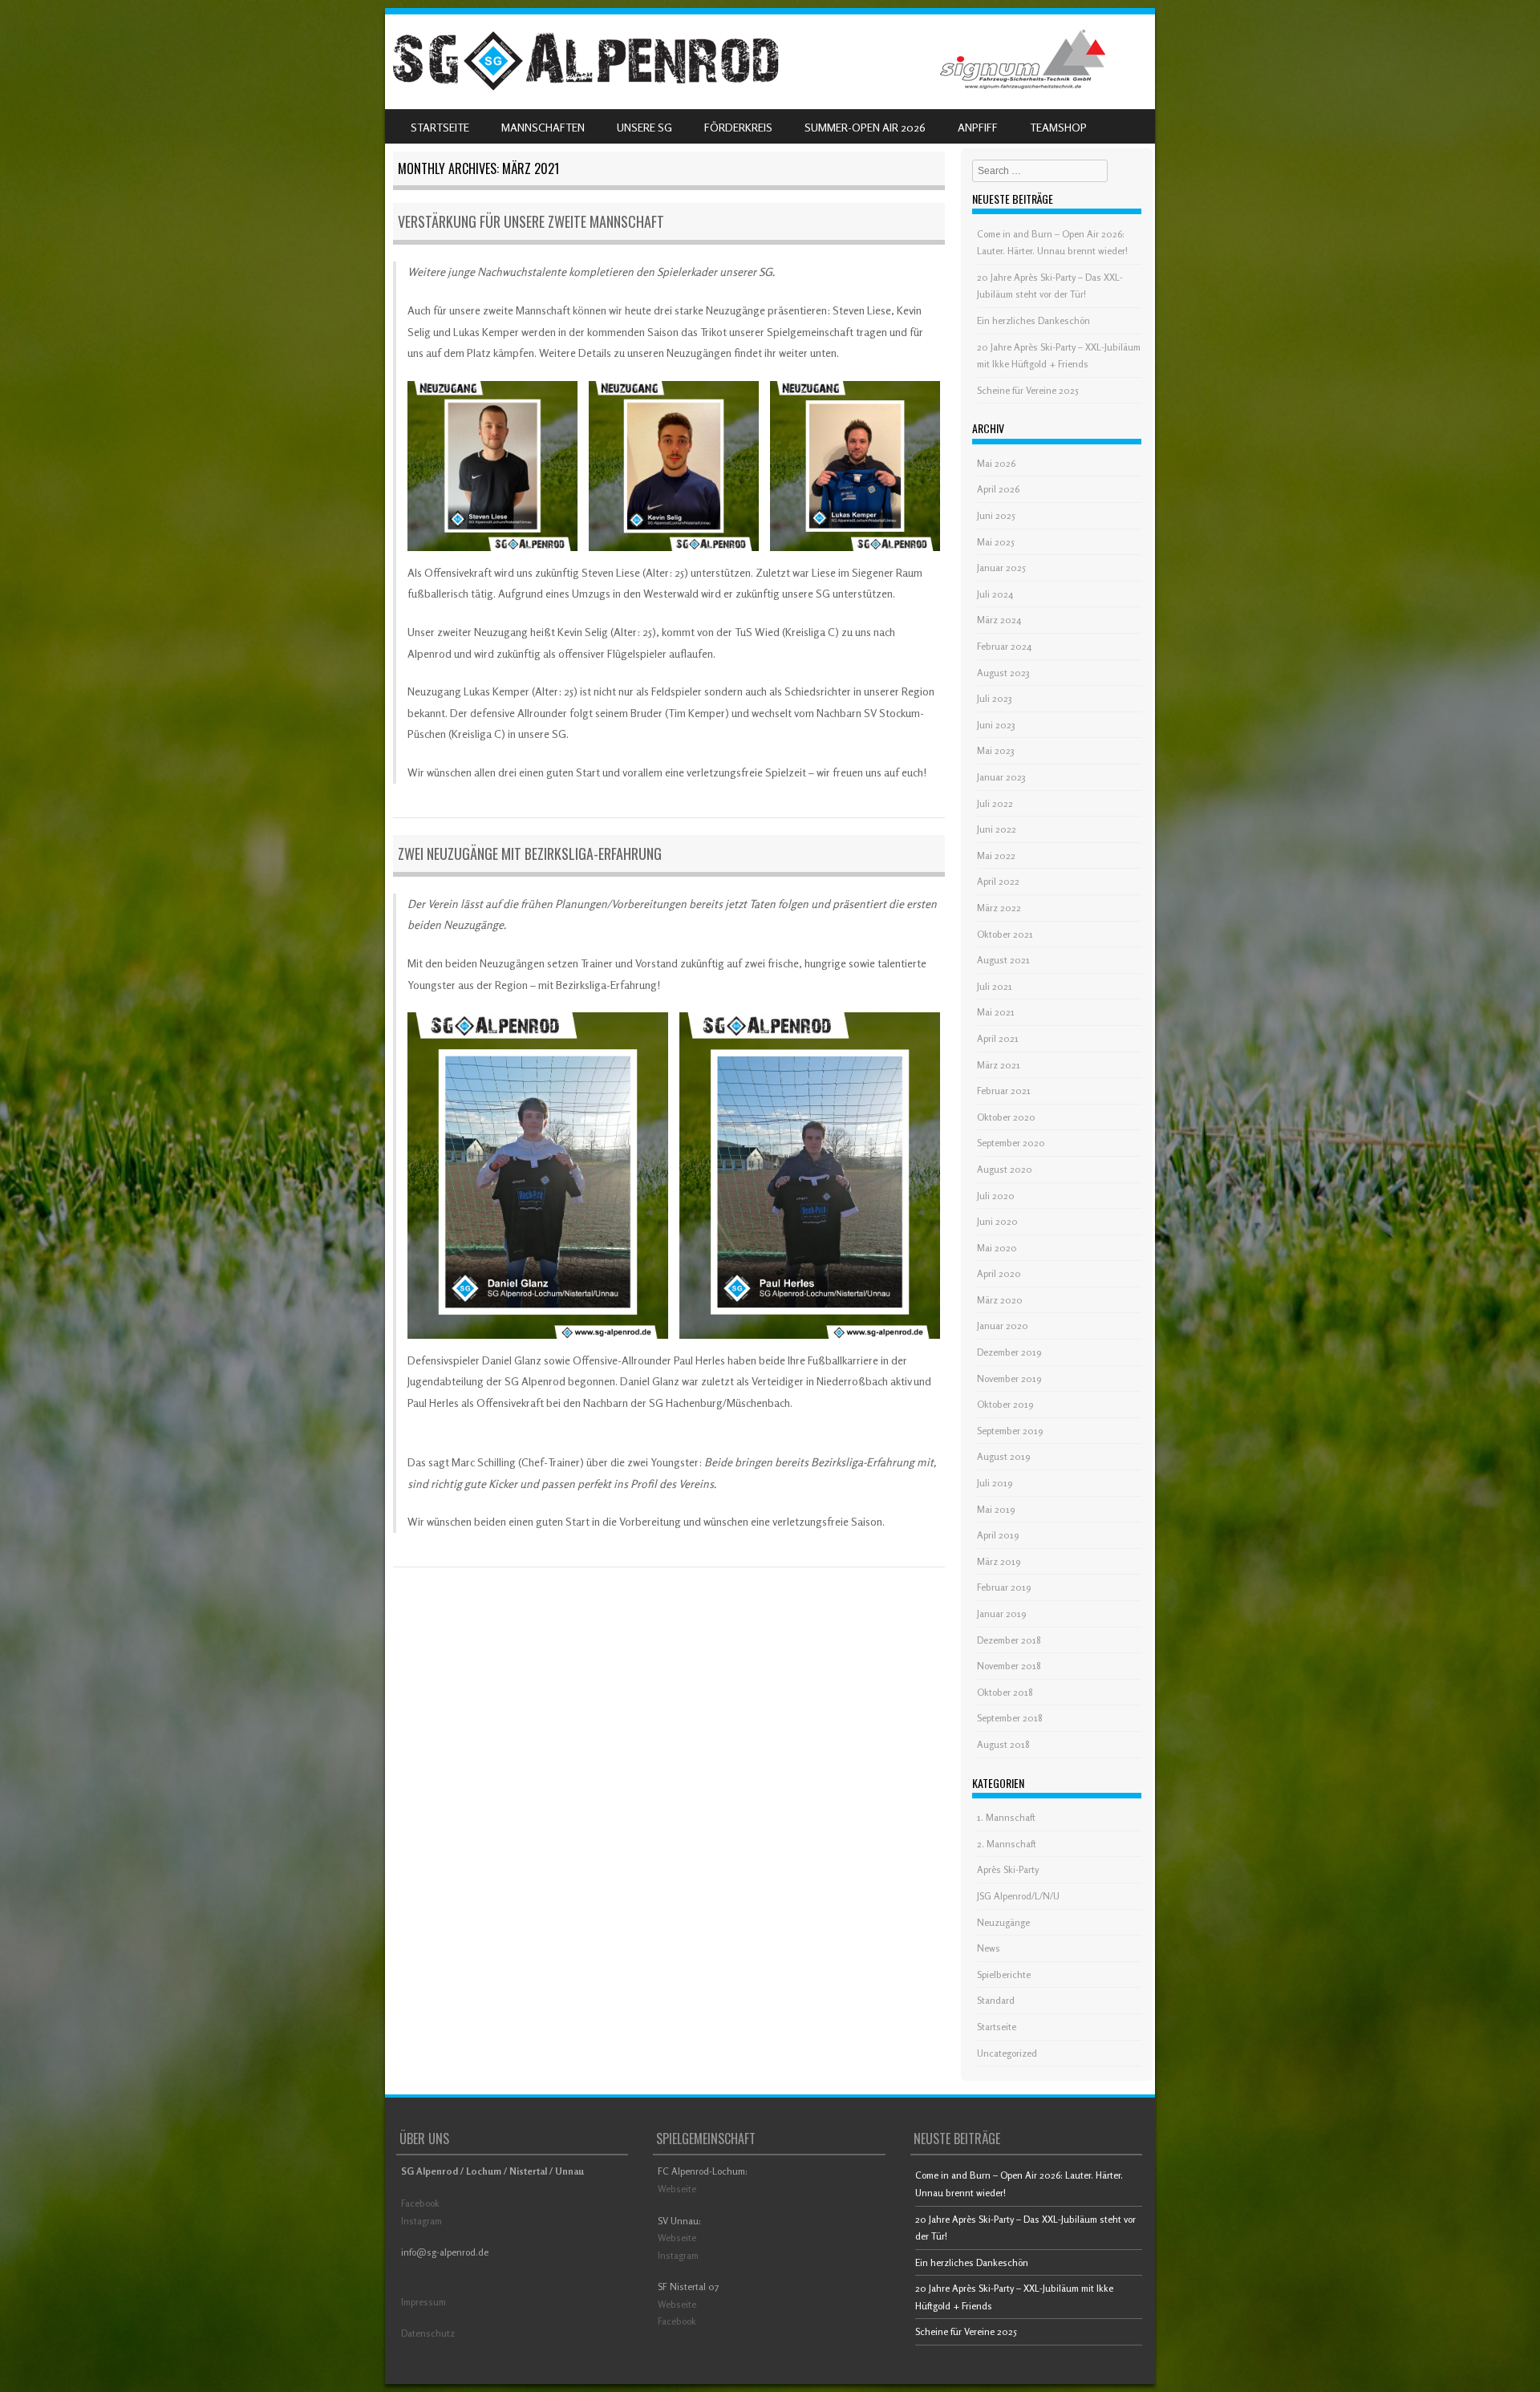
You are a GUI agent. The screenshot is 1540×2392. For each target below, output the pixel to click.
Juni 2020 (997, 1221)
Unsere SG (644, 127)
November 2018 (1009, 1666)
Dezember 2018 (1009, 1640)
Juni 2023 (996, 725)
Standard (996, 2000)
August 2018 (1003, 1744)
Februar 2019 (1004, 1587)
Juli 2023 (995, 698)
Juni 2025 (996, 515)
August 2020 (1005, 1169)
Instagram (421, 2221)
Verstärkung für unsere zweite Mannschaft (531, 221)
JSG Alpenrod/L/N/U (1018, 1896)
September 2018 (1010, 1718)
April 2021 (998, 1038)
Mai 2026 (996, 463)
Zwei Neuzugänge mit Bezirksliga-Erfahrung (530, 853)
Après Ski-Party (1008, 1869)
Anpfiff (978, 127)
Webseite (677, 2189)
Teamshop (1058, 127)
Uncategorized (1007, 2053)
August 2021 (1003, 960)
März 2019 (999, 1561)
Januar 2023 (1001, 777)
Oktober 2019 (1005, 1404)
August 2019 (1003, 1456)
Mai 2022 (996, 855)
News (989, 1948)
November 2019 (1009, 1378)
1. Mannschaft (1006, 1817)
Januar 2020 (1003, 1326)
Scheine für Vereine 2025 (1028, 390)
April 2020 (999, 1273)
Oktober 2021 (1005, 934)
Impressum (423, 2302)
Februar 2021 (1004, 1091)
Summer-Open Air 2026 (865, 127)
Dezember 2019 (1009, 1352)
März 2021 (999, 1065)
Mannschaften (543, 127)
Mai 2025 (996, 542)
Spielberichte (1004, 1974)
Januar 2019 (1001, 1614)
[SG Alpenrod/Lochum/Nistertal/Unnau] (586, 86)
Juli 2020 (996, 1196)
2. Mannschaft (1007, 1844)
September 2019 (1010, 1431)
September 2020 (1011, 1143)
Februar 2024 (1004, 646)
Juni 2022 (997, 829)
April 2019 (998, 1535)
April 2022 (998, 881)
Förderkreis (738, 127)
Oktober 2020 (1006, 1117)
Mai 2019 (996, 1509)
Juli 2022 (995, 803)
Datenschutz (428, 2333)
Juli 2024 (995, 594)
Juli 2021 (995, 986)
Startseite (440, 127)
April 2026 (998, 489)
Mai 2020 (997, 1248)
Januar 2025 (1001, 568)
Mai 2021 (996, 1012)
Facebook (420, 2203)
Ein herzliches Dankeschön (1033, 320)
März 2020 (1000, 1300)
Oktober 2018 (1005, 1692)
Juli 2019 (995, 1483)
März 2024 (999, 620)
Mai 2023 (996, 750)
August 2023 (1003, 673)
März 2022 (999, 908)
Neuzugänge (1003, 1922)
